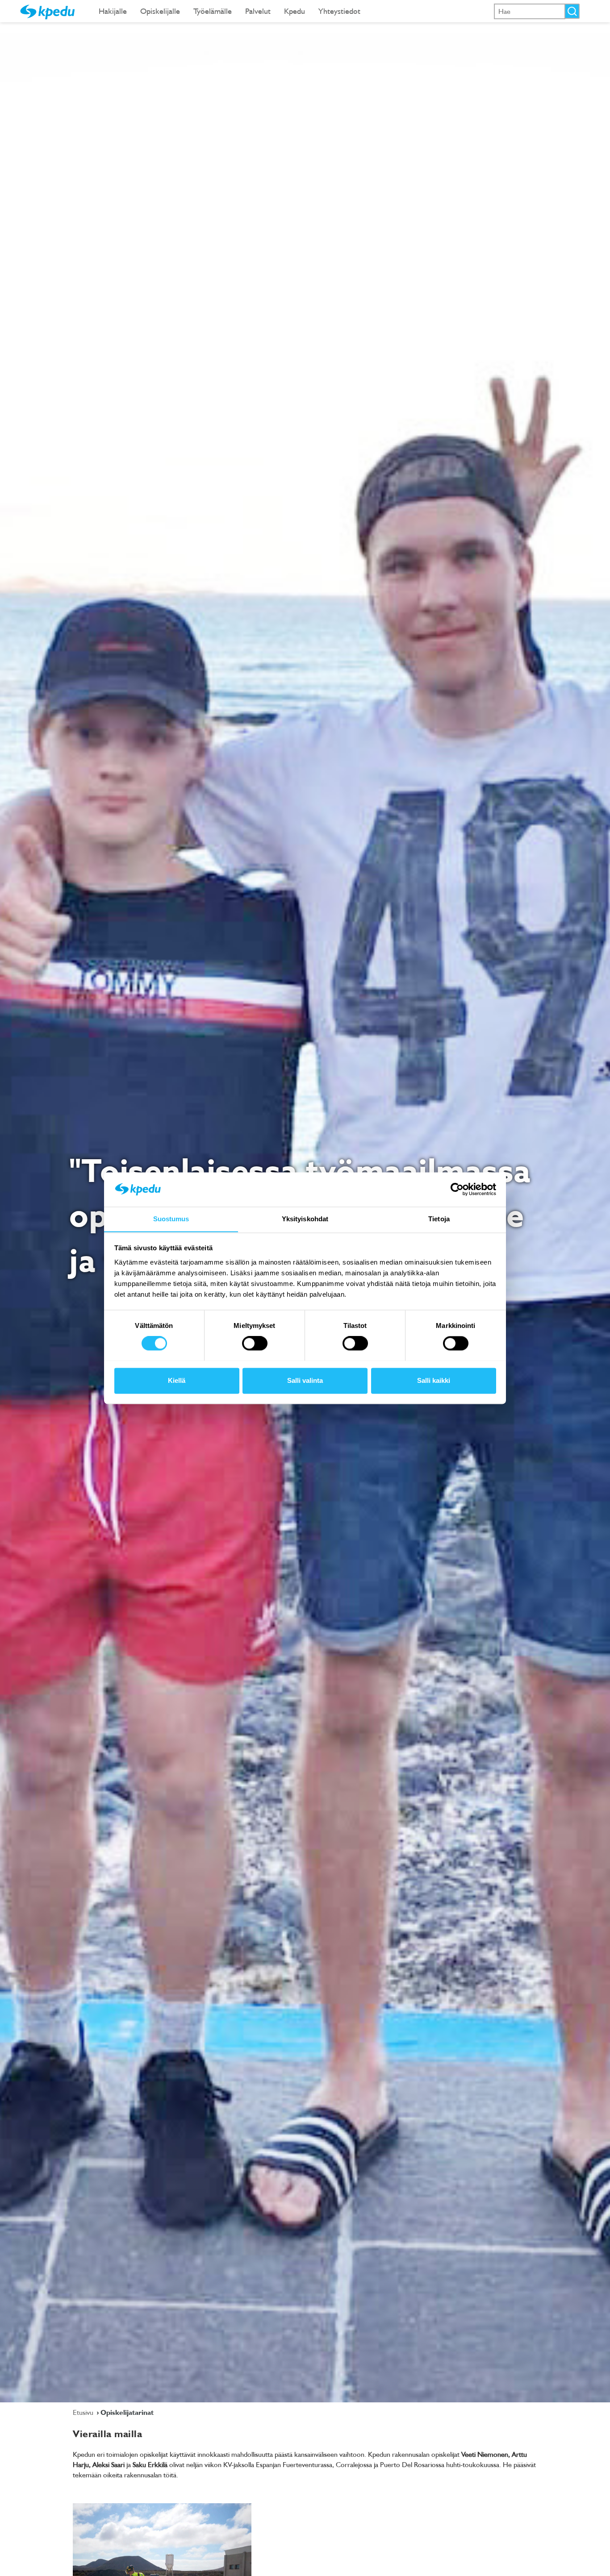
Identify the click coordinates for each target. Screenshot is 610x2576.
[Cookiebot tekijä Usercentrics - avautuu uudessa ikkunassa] (457, 1189)
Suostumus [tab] (171, 1219)
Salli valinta (305, 1380)
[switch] (255, 1343)
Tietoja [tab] (439, 1219)
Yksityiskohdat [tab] (305, 1219)
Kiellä (177, 1380)
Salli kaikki (434, 1380)
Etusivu (84, 2412)
